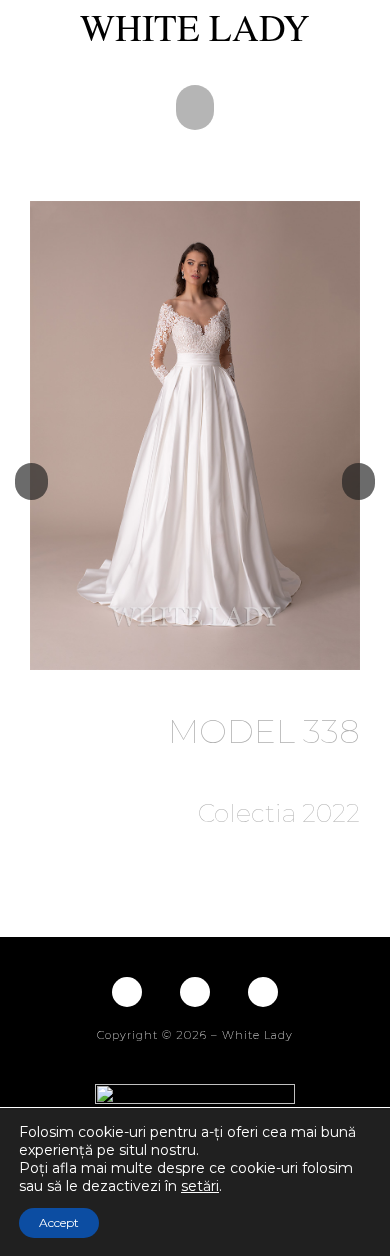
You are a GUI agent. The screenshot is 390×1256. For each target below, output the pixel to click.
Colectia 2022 (279, 813)
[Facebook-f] (127, 992)
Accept (59, 1222)
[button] (195, 107)
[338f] (195, 435)
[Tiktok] (263, 992)
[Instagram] (195, 992)
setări (200, 1186)
